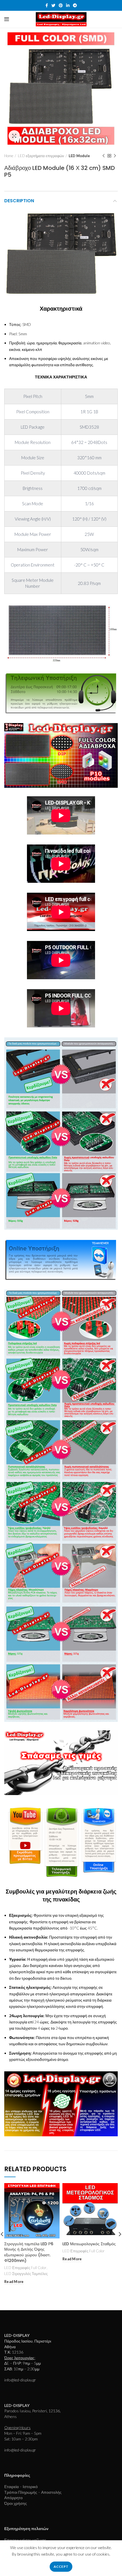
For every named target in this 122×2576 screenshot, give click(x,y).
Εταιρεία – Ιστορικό (21, 2487)
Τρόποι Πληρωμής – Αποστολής (33, 2492)
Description (19, 201)
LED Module (79, 156)
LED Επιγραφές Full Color (25, 2268)
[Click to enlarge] (14, 136)
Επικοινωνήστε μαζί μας (25, 2540)
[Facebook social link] (47, 5)
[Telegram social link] (75, 5)
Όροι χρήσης (16, 2503)
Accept (61, 2566)
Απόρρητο (13, 2498)
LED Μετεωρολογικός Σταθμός (89, 2244)
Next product (115, 156)
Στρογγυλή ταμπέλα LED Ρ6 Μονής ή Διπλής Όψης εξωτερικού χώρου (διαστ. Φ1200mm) (29, 2252)
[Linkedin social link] (68, 5)
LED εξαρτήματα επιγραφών (41, 156)
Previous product (104, 156)
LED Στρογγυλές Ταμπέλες (26, 2274)
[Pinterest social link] (61, 5)
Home (9, 156)
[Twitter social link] (53, 5)
